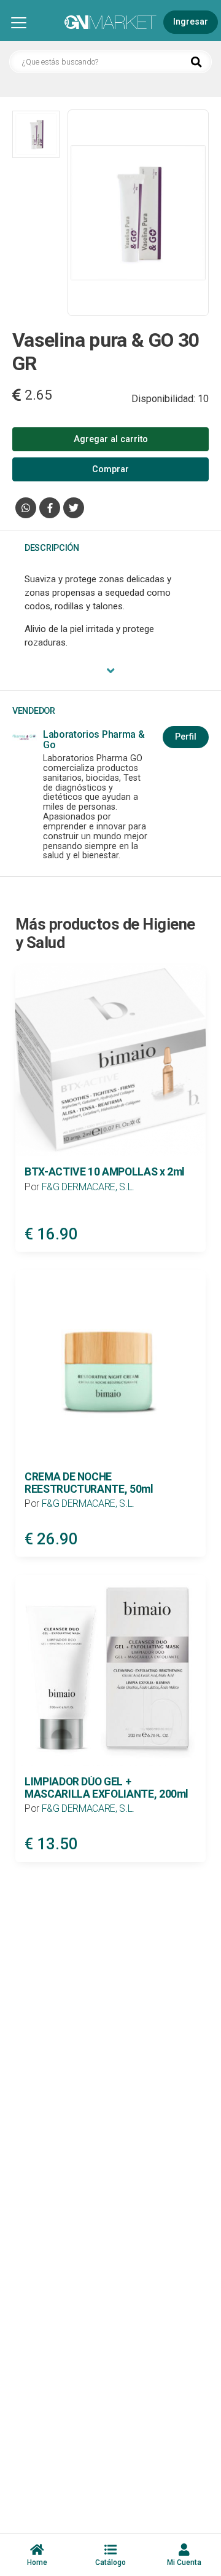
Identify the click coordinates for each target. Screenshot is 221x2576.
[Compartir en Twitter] (74, 508)
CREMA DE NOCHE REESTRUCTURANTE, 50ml (89, 1483)
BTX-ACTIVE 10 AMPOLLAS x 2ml (105, 1172)
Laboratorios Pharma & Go (94, 740)
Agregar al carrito (111, 439)
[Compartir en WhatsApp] (26, 508)
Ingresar (191, 22)
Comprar (110, 469)
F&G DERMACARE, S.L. (88, 1187)
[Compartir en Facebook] (50, 508)
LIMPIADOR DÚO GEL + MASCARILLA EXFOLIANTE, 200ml (107, 1788)
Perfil (186, 737)
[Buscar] (196, 63)
